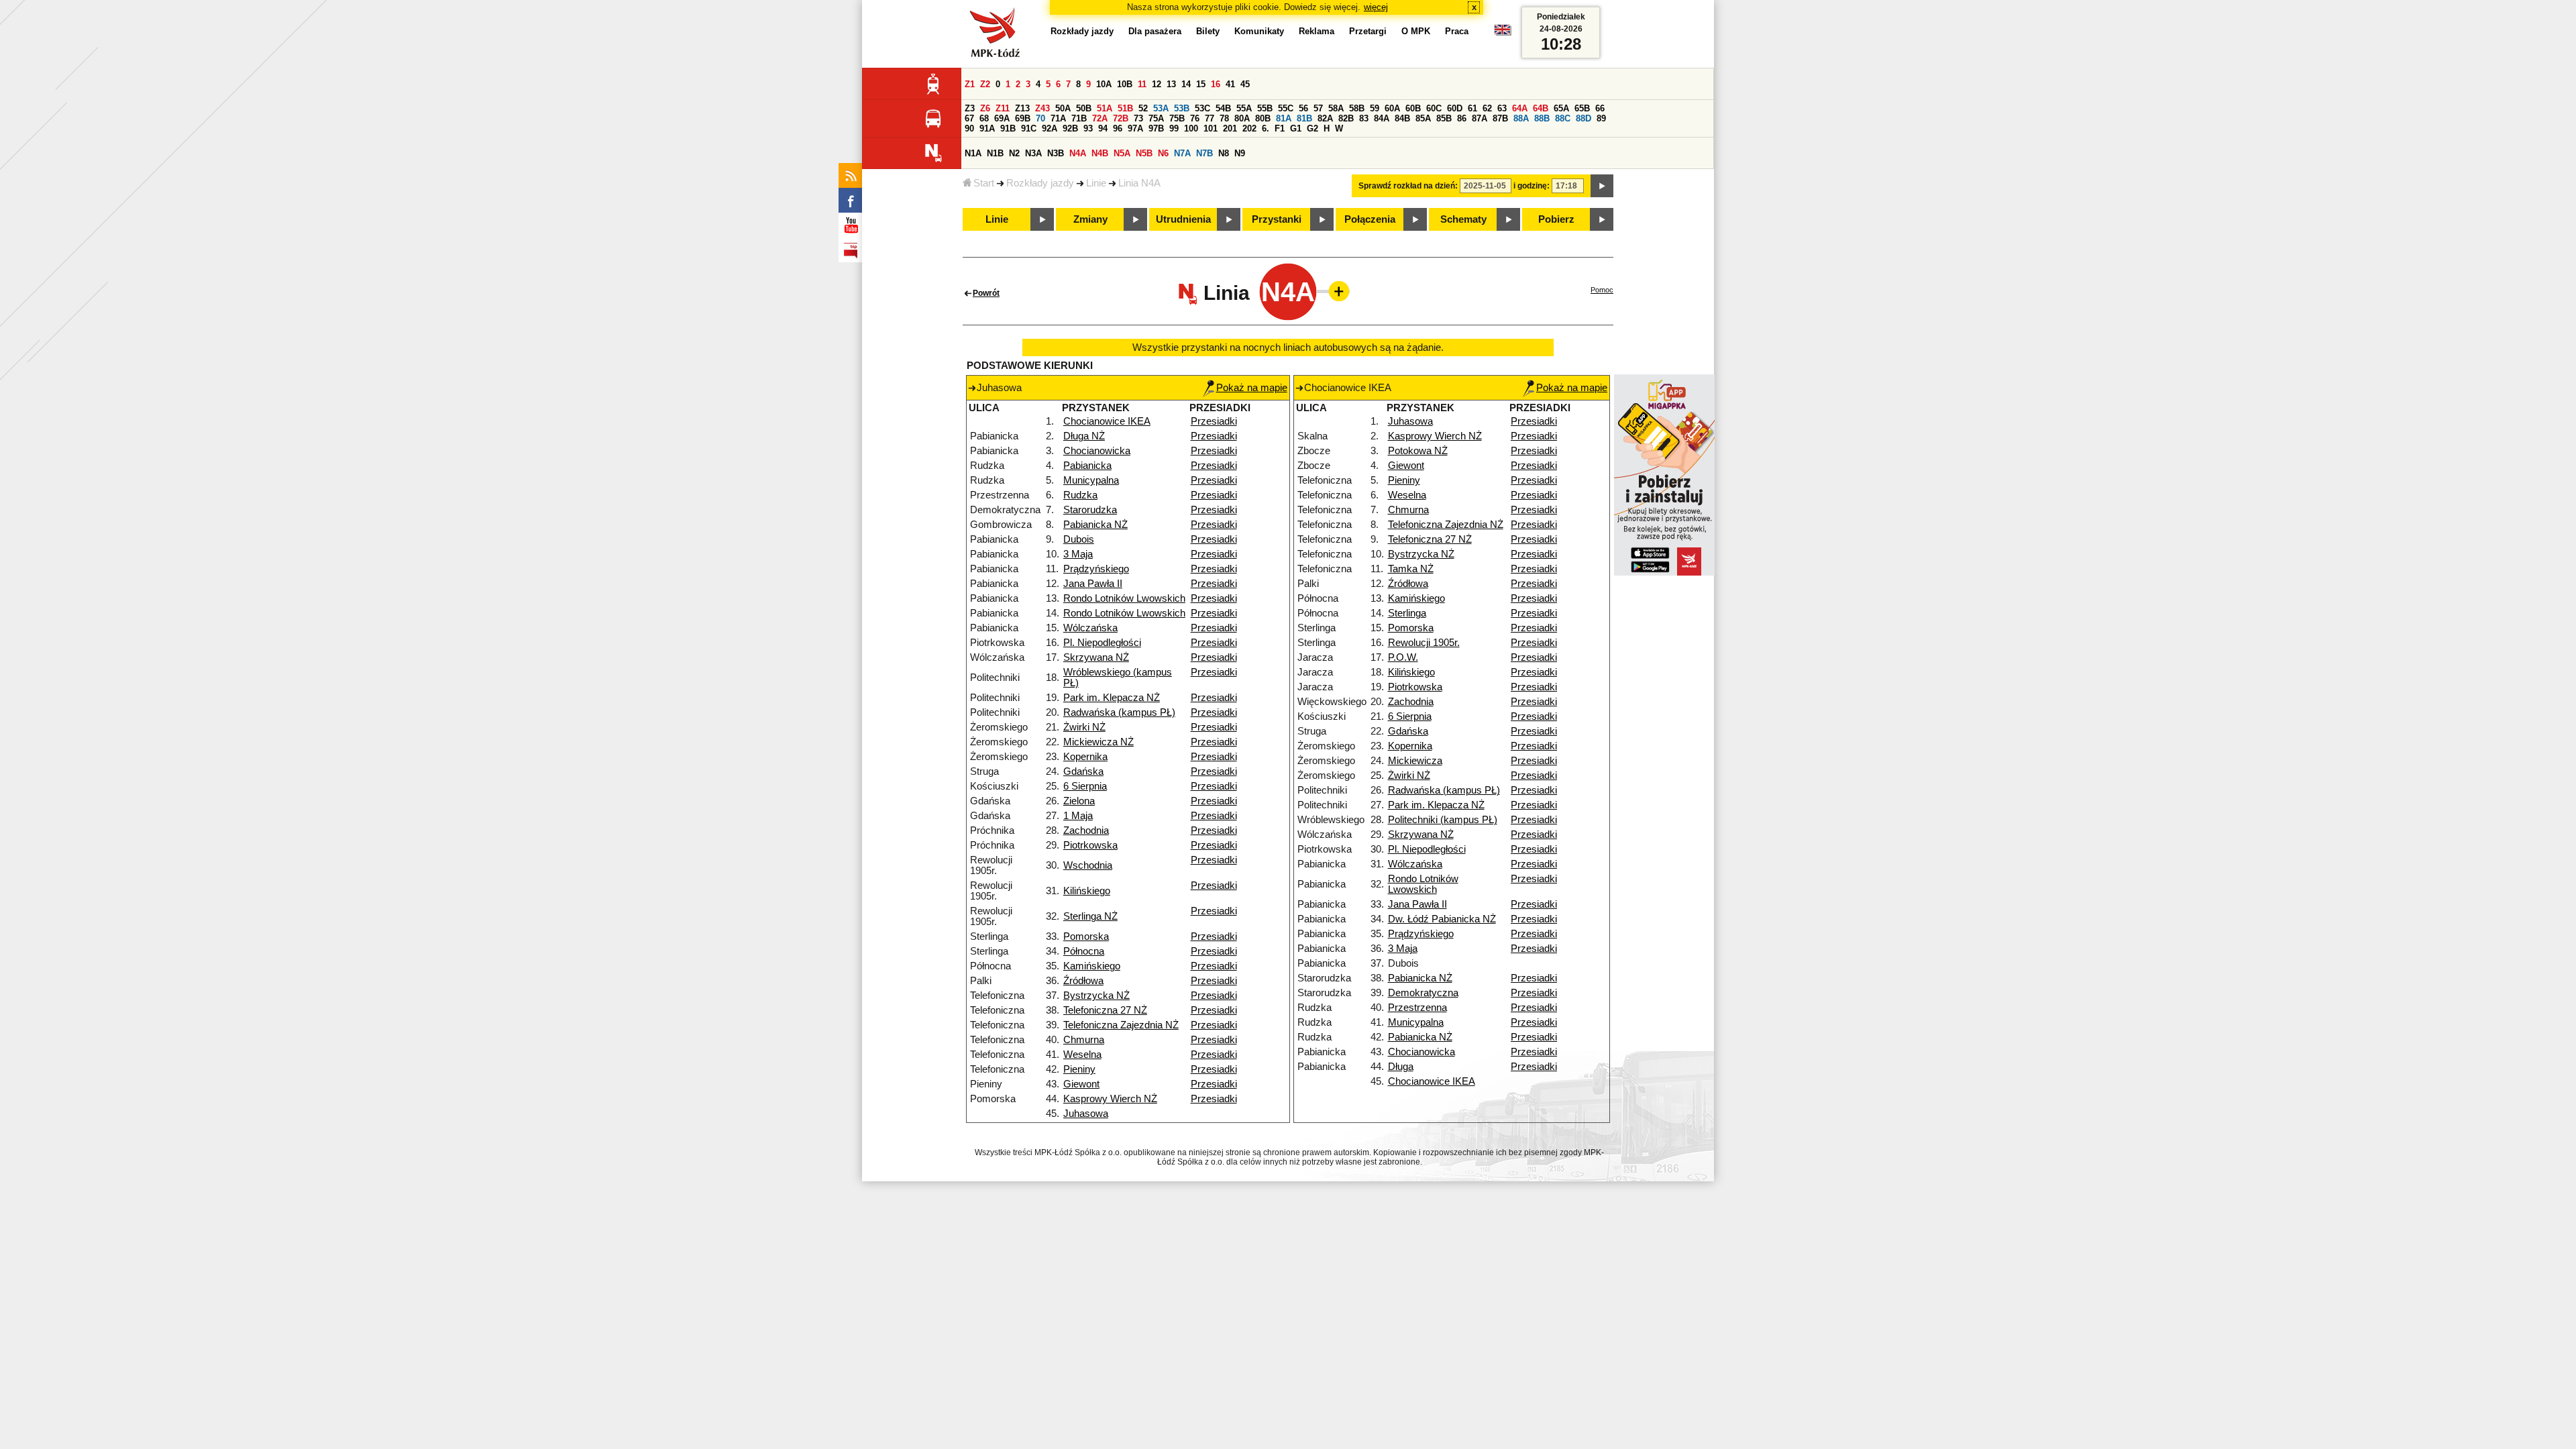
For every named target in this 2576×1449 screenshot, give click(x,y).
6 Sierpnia (1085, 786)
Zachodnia (1086, 830)
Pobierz (1556, 219)
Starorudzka (1090, 510)
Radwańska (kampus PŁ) (1119, 712)
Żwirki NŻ (1084, 727)
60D (1455, 108)
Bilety (1208, 31)
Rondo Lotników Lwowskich (1124, 598)
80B (1263, 118)
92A (1050, 128)
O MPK (1416, 31)
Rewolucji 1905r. (1424, 643)
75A (1156, 118)
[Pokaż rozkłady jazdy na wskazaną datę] (1602, 186)
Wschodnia (1088, 865)
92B (1070, 128)
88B (1542, 118)
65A (1561, 108)
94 (1103, 128)
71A (1058, 118)
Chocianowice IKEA (1107, 421)
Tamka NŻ (1411, 569)
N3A (1033, 153)
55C (1286, 108)
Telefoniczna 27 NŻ (1105, 1010)
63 (1502, 108)
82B (1346, 118)
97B (1156, 128)
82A (1325, 118)
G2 (1312, 128)
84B (1402, 118)
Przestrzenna (1417, 1008)
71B (1079, 118)
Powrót (986, 293)
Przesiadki (1214, 421)
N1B (995, 153)
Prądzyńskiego (1096, 569)
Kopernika (1085, 757)
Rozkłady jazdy (1040, 183)
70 (1040, 118)
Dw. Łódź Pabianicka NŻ (1442, 919)
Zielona (1079, 801)
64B (1541, 108)
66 (1600, 108)
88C (1563, 118)
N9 (1240, 153)
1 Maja (1078, 816)
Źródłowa (1083, 981)
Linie (1096, 183)
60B (1413, 108)
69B (1023, 118)
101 (1211, 128)
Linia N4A (1139, 183)
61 (1472, 108)
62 (1487, 108)
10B (1125, 84)
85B (1444, 118)
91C (1029, 128)
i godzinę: (1532, 186)
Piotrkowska (1090, 845)
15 (1201, 84)
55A (1244, 108)
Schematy (1463, 219)
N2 (1014, 153)
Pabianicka (1087, 466)
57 (1318, 108)
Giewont (1081, 1084)
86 (1462, 118)
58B (1357, 108)
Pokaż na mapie (1252, 388)
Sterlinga (1407, 613)
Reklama (1317, 31)
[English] (1503, 33)
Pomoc (1602, 290)
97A (1135, 128)
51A (1105, 108)
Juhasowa (1086, 1114)
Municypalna (1091, 480)
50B (1084, 108)
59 (1375, 108)
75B (1177, 118)
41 (1230, 84)
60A (1392, 108)
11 (1142, 84)
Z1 (970, 84)
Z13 (1022, 108)
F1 (1280, 128)
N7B (1204, 153)
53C (1202, 108)
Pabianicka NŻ (1095, 525)
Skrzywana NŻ (1096, 657)
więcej (1376, 7)
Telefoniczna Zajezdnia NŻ (1121, 1025)
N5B (1144, 153)
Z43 (1042, 108)
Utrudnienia (1183, 219)
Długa (1401, 1067)
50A (1063, 108)
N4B (1100, 153)
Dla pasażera (1155, 31)
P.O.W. (1403, 657)
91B (1008, 128)
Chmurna (1084, 1040)
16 (1216, 84)
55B (1265, 108)
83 (1364, 118)
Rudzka (1080, 495)
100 (1191, 128)
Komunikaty (1259, 31)
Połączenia (1370, 219)
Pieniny (1079, 1069)
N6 (1163, 153)
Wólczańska (1090, 628)
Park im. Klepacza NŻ (1112, 698)
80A (1242, 118)
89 (1601, 118)
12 (1157, 84)
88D (1584, 118)
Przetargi (1368, 31)
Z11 (1003, 108)
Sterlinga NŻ (1090, 916)
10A (1104, 84)
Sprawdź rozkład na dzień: (1408, 186)
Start (984, 183)
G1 (1296, 128)
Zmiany (1090, 219)
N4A (1078, 153)
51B (1125, 108)
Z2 (985, 84)
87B (1500, 118)
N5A (1122, 153)
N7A (1182, 153)
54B (1223, 108)
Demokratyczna (1423, 993)
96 (1118, 128)
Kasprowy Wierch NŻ (1110, 1099)
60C (1434, 108)
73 (1138, 118)
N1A (973, 153)
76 (1195, 118)
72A (1100, 118)
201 (1230, 128)
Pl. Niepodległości (1102, 643)
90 (969, 128)
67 (969, 118)
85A (1423, 118)
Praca (1457, 31)
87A (1480, 118)
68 (984, 118)
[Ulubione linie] (1335, 291)
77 (1210, 118)
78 (1224, 118)
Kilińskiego (1087, 891)
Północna (1084, 951)
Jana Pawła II (1093, 584)
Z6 (985, 108)
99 (1174, 128)
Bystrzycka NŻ (1096, 996)
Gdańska (1083, 771)
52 (1143, 108)
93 (1088, 128)
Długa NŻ (1084, 436)
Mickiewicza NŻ (1098, 742)
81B (1304, 118)
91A (987, 128)
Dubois (1079, 539)
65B (1582, 108)
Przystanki (1277, 219)
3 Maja (1078, 554)
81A (1284, 118)
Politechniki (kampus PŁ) (1443, 820)
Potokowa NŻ (1418, 451)
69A (1002, 118)
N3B (1056, 153)
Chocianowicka (1097, 451)
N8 (1224, 153)
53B (1182, 108)
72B (1121, 118)
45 (1245, 84)
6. (1266, 128)
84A (1382, 118)
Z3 (970, 108)
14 (1186, 84)
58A (1336, 108)
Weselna (1082, 1055)
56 (1303, 108)
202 (1249, 128)
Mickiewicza (1415, 761)
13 (1171, 84)
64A (1520, 108)
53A (1161, 108)
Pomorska (1086, 936)
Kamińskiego (1092, 966)
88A (1521, 118)
